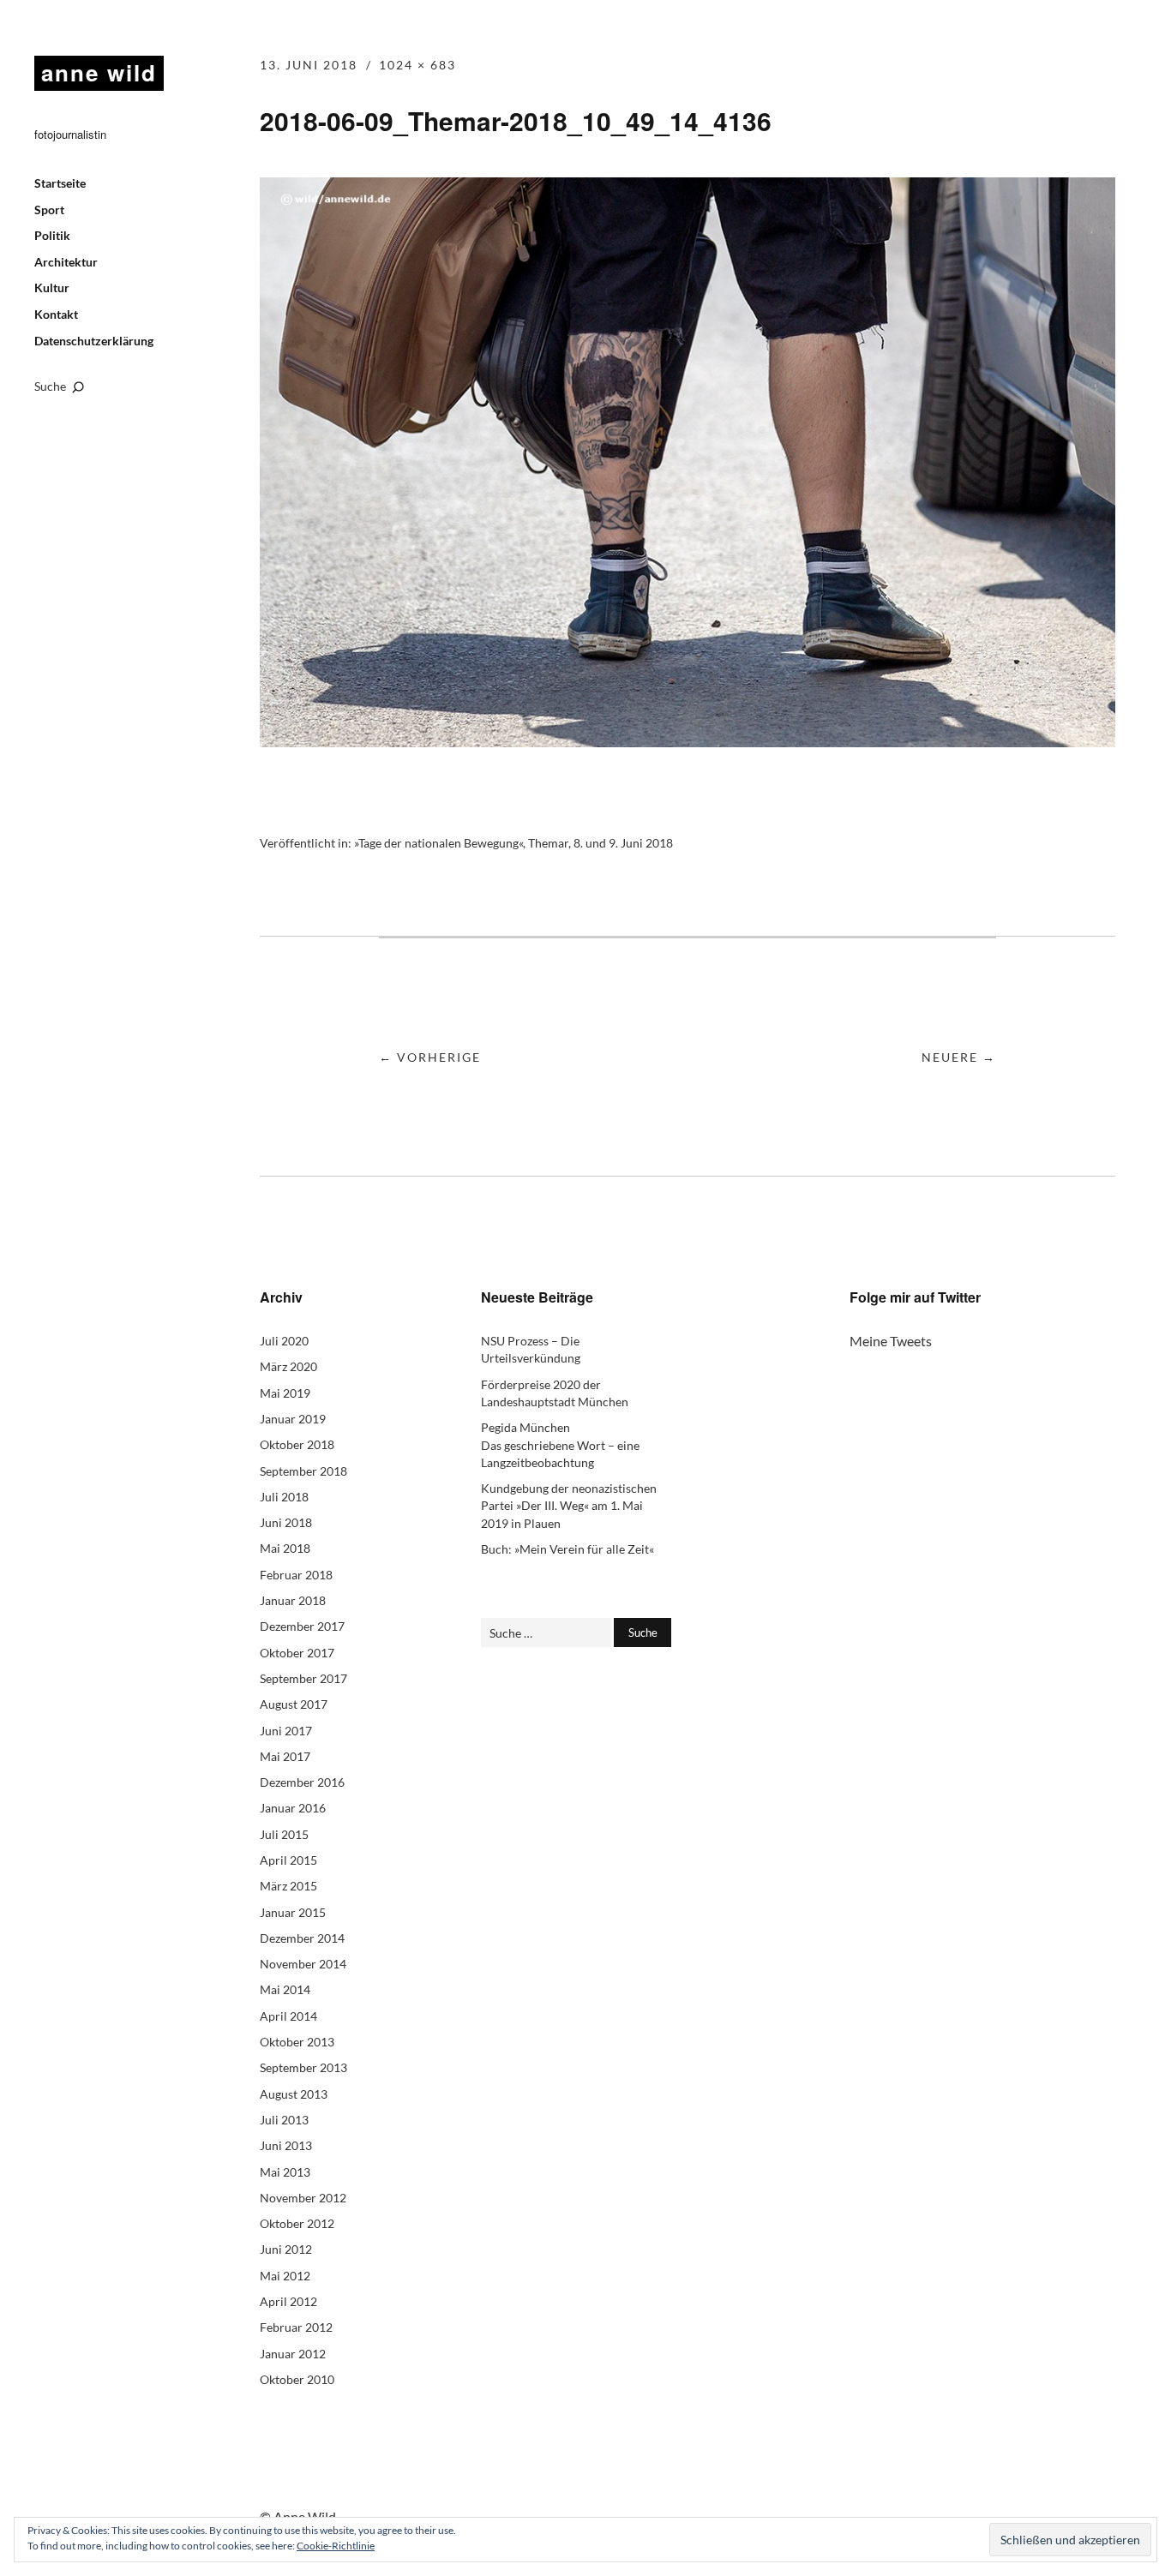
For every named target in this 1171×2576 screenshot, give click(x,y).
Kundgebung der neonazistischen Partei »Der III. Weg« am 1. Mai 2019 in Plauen (569, 1506)
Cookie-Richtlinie (336, 2546)
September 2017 (303, 1678)
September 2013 (303, 2067)
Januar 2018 (293, 1600)
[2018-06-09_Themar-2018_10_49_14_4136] (688, 742)
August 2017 (294, 1704)
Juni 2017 (286, 1731)
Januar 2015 (293, 1912)
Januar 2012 (293, 2354)
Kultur (52, 288)
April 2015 (288, 1860)
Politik (52, 235)
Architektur (66, 262)
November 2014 (303, 1964)
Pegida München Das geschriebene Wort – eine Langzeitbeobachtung (560, 1445)
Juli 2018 (284, 1497)
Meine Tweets (891, 1341)
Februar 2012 (296, 2327)
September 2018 (303, 1471)
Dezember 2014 (302, 1938)
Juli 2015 (284, 1834)
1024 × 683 (417, 65)
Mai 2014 (285, 1989)
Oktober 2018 (297, 1444)
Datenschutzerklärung (94, 341)
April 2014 (288, 2016)
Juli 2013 (284, 2120)
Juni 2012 (286, 2249)
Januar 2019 (293, 1419)
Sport (49, 210)
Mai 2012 (285, 2276)
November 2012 (303, 2198)
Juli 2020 (284, 1341)
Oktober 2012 (297, 2223)
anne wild (99, 72)
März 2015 (288, 1886)
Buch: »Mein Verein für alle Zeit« (567, 1549)
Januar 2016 (293, 1808)
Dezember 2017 (302, 1626)
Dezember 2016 (302, 1782)
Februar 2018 (296, 1575)
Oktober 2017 (297, 1653)
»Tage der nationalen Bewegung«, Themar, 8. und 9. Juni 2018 (513, 843)
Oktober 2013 (297, 2042)
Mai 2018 (285, 1548)
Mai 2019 (285, 1393)
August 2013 (294, 2094)
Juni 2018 (286, 1522)
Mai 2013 (285, 2172)
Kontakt (56, 314)
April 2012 (288, 2301)
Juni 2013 (286, 2145)
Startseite (60, 183)
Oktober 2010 (297, 2379)
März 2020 (288, 1366)
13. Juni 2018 (309, 65)
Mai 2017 (285, 1756)
